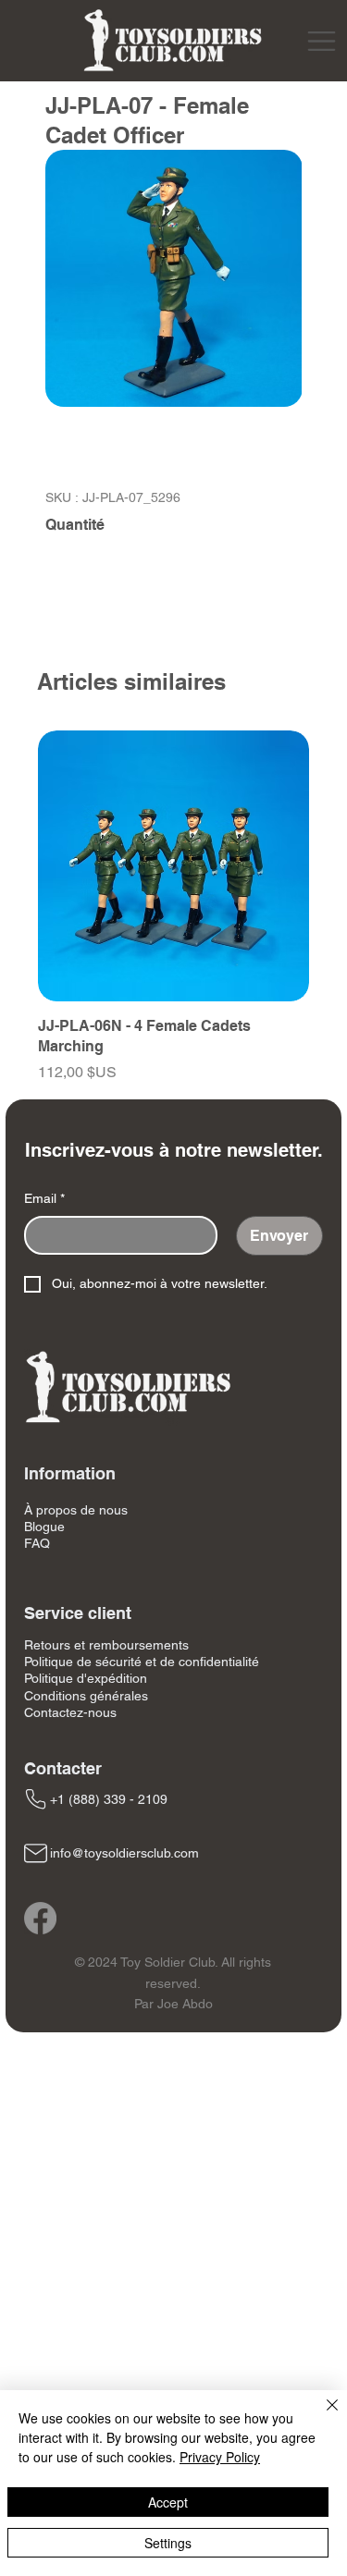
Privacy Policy (220, 2457)
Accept (168, 2502)
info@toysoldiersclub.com (124, 1853)
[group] (173, 907)
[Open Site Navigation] (322, 41)
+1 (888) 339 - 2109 (109, 1799)
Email (44, 1198)
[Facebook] (40, 1918)
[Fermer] (321, 2416)
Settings (168, 2543)
